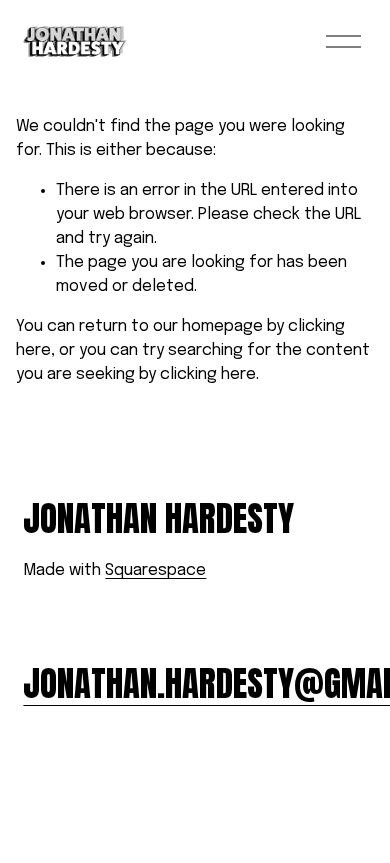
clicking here (208, 374)
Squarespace (155, 570)
